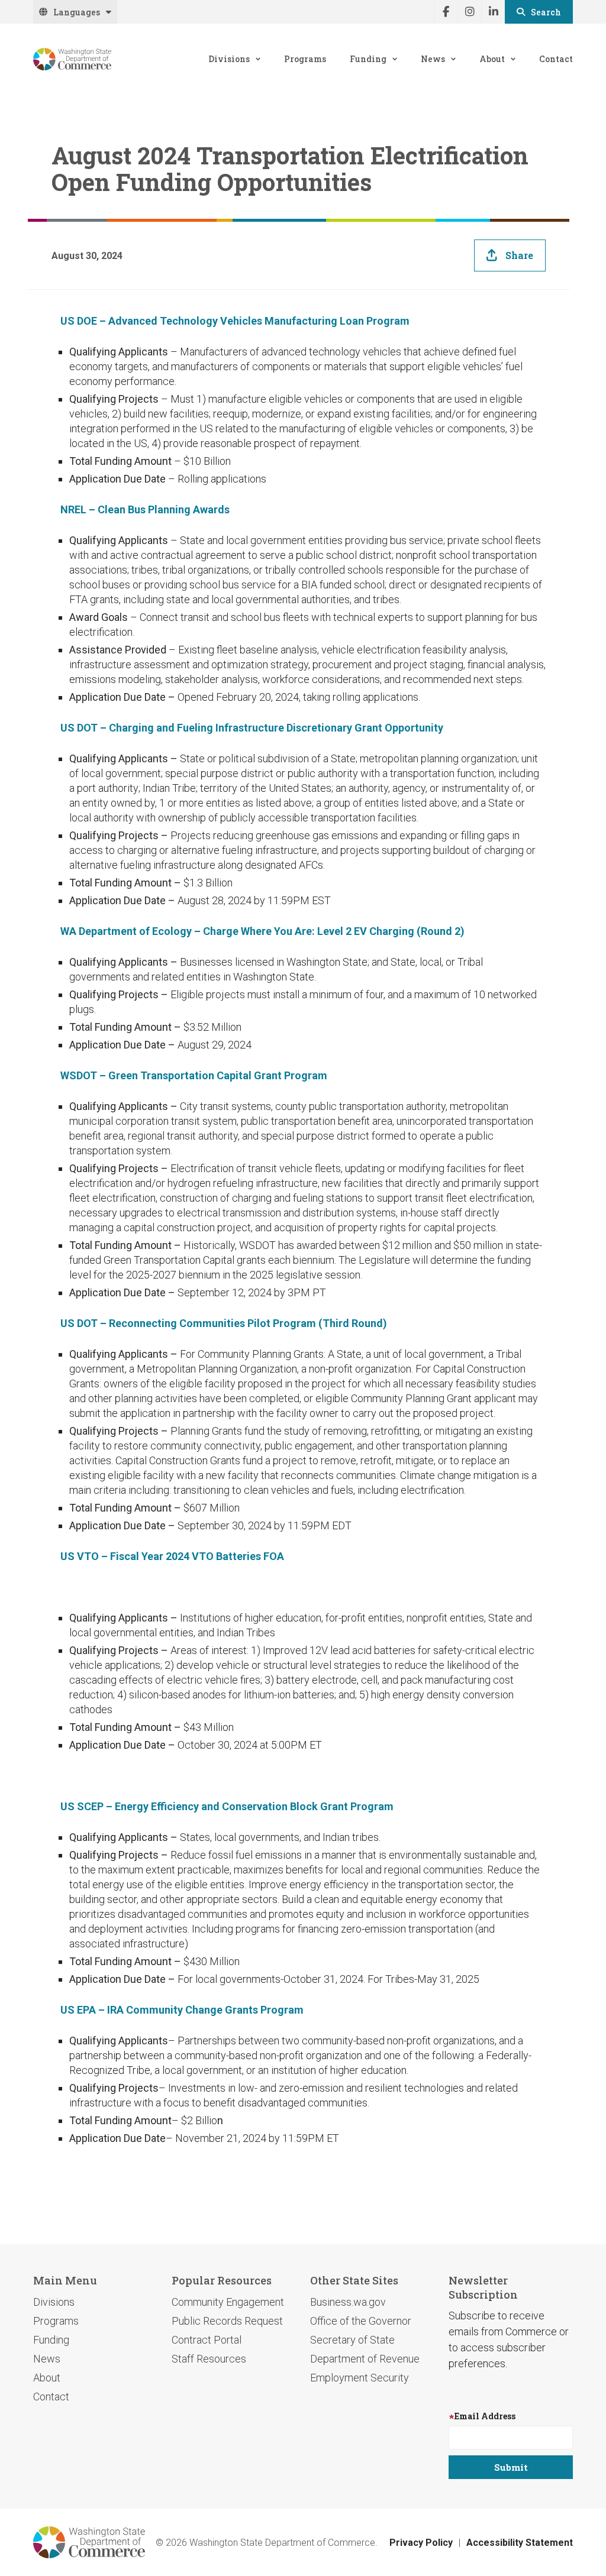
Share (519, 255)
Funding (368, 59)
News (433, 59)
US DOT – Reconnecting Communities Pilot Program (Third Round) (224, 1323)
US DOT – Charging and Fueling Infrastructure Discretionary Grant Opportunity (252, 728)
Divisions (229, 59)
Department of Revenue (365, 2359)
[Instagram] (469, 12)
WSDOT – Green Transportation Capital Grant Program (194, 1075)
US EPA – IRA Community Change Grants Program (182, 2010)
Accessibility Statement (520, 2543)
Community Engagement (228, 2302)
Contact (556, 59)
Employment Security (360, 2378)
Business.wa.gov (348, 2302)
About (492, 59)
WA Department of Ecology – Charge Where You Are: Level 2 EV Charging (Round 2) (262, 931)
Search (546, 12)
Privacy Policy (421, 2543)
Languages (77, 12)
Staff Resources (209, 2359)
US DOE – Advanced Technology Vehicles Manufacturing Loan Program (235, 321)
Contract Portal (207, 2340)
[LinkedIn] (493, 12)
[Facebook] (446, 12)
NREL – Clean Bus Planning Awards (145, 509)
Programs (305, 59)
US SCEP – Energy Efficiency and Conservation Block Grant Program (227, 1806)
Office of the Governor (361, 2321)
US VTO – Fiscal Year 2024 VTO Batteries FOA (172, 1556)
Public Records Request (227, 2321)
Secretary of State (352, 2340)
